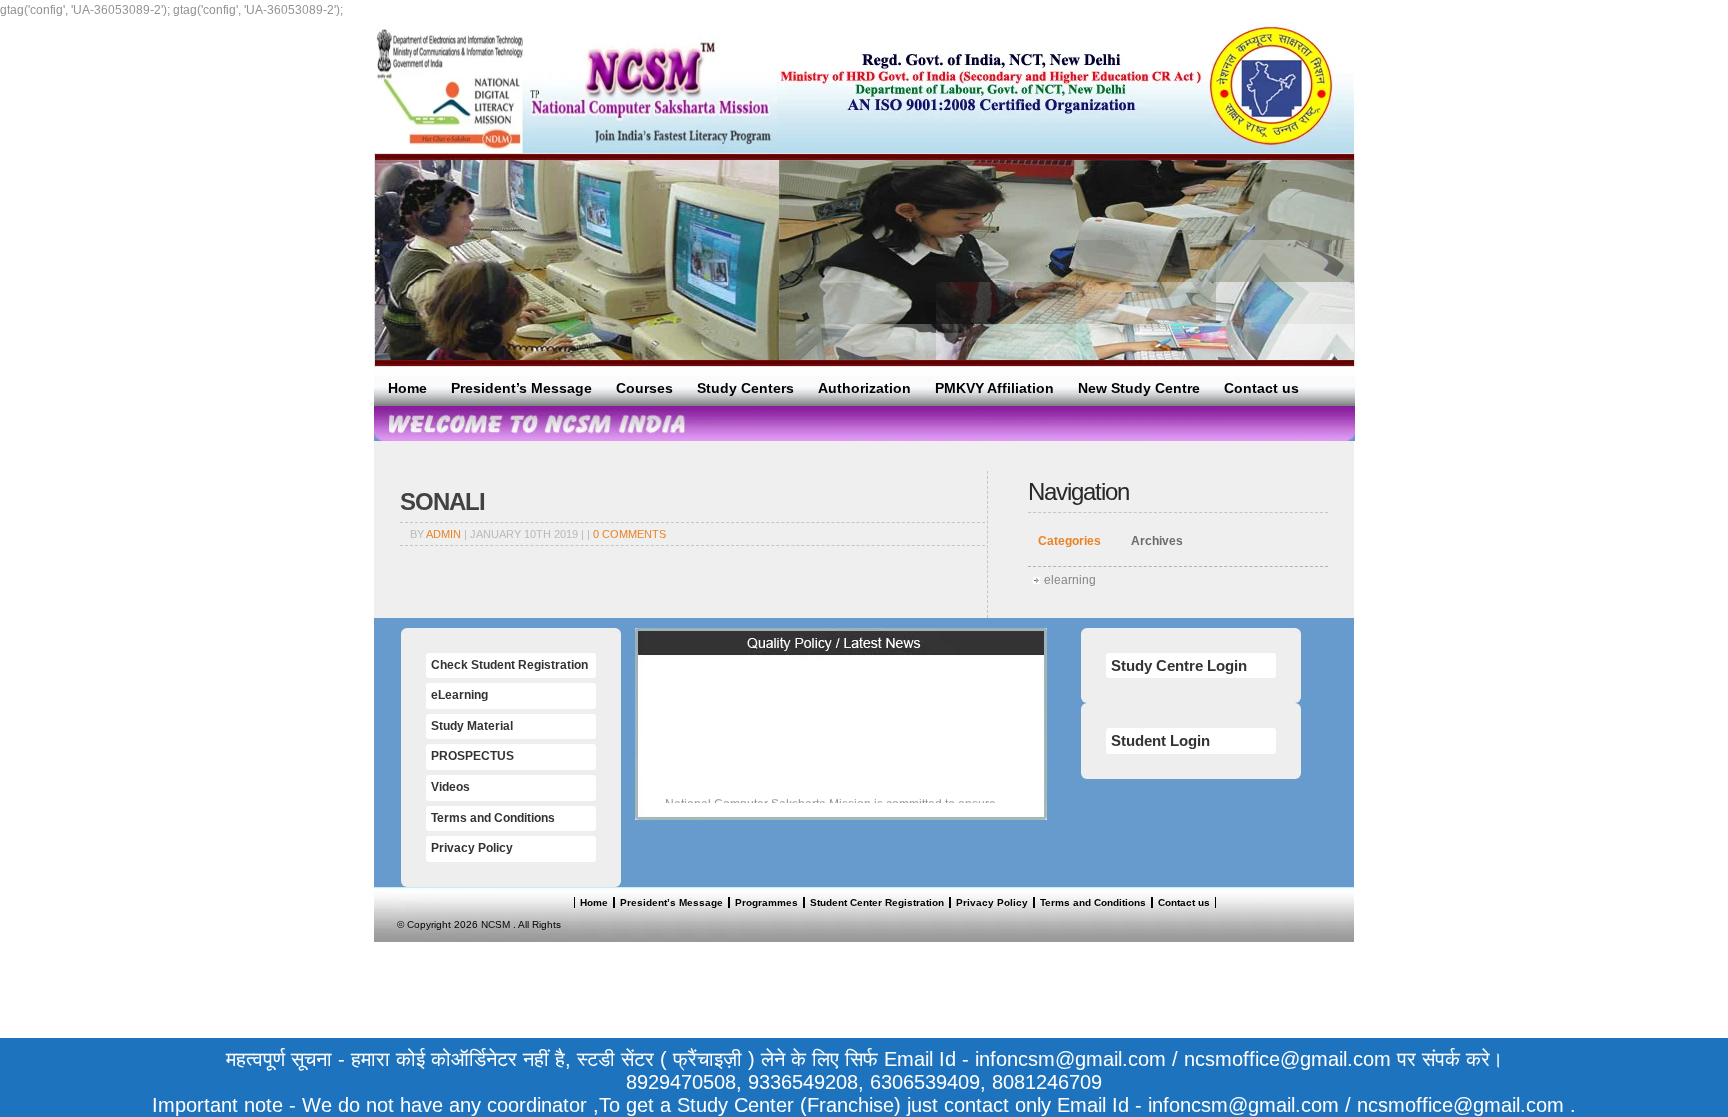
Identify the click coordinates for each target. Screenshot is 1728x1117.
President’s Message (521, 388)
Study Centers (745, 388)
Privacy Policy (472, 848)
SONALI (442, 501)
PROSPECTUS (472, 756)
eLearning (459, 695)
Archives (1157, 541)
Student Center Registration (877, 902)
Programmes (766, 902)
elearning (1070, 580)
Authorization (864, 388)
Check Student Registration (509, 665)
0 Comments (629, 534)
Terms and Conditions (493, 818)
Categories (1069, 541)
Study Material (472, 726)
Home (407, 388)
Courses (644, 388)
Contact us (1261, 388)
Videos (450, 787)
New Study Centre (1139, 388)
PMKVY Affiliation (994, 388)
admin (443, 534)
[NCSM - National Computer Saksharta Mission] (575, 87)
